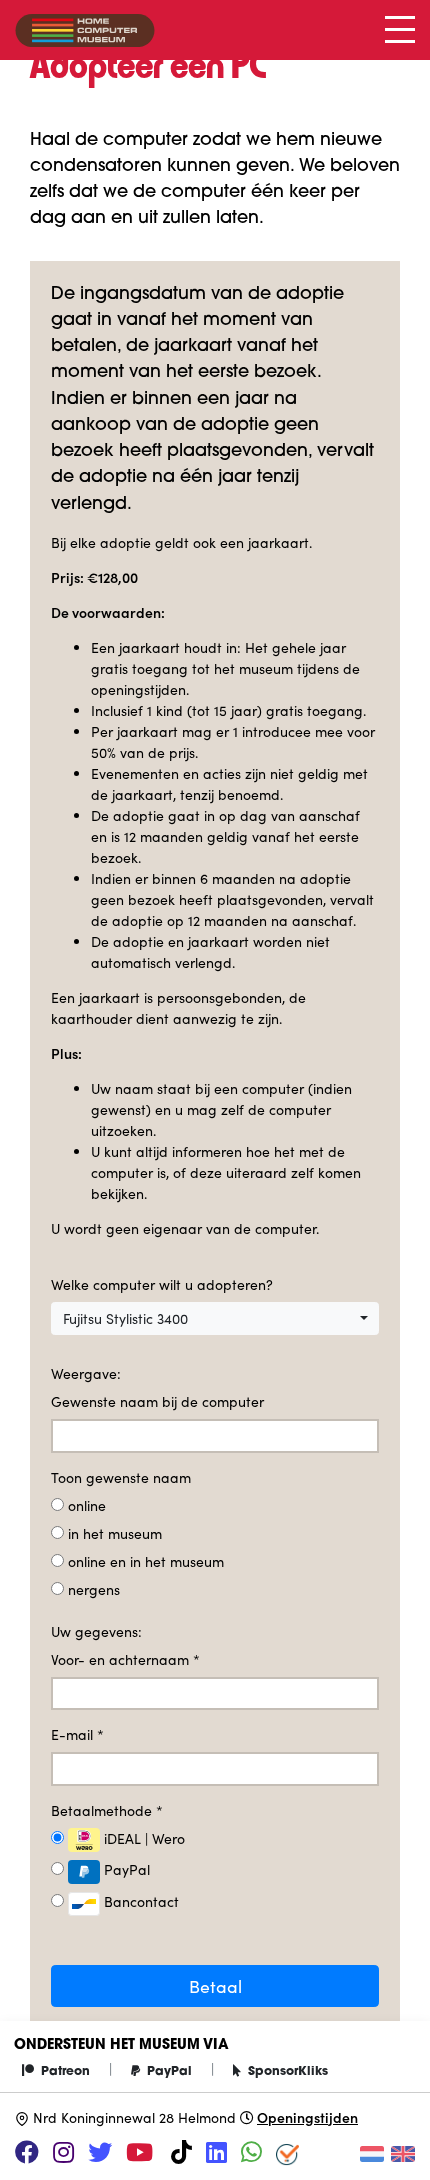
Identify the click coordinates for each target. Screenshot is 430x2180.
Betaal (215, 1986)
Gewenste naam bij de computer (157, 1401)
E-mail (77, 1734)
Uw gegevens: (96, 1631)
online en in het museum (146, 1561)
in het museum (115, 1533)
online (87, 1505)
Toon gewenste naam (121, 1477)
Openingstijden (307, 2117)
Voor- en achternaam (125, 1659)
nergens (94, 1589)
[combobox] (215, 1319)
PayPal (125, 1869)
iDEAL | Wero (142, 1838)
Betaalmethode (107, 1810)
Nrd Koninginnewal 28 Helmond (134, 2117)
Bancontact (139, 1901)
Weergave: (86, 1373)
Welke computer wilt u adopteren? (162, 1284)
